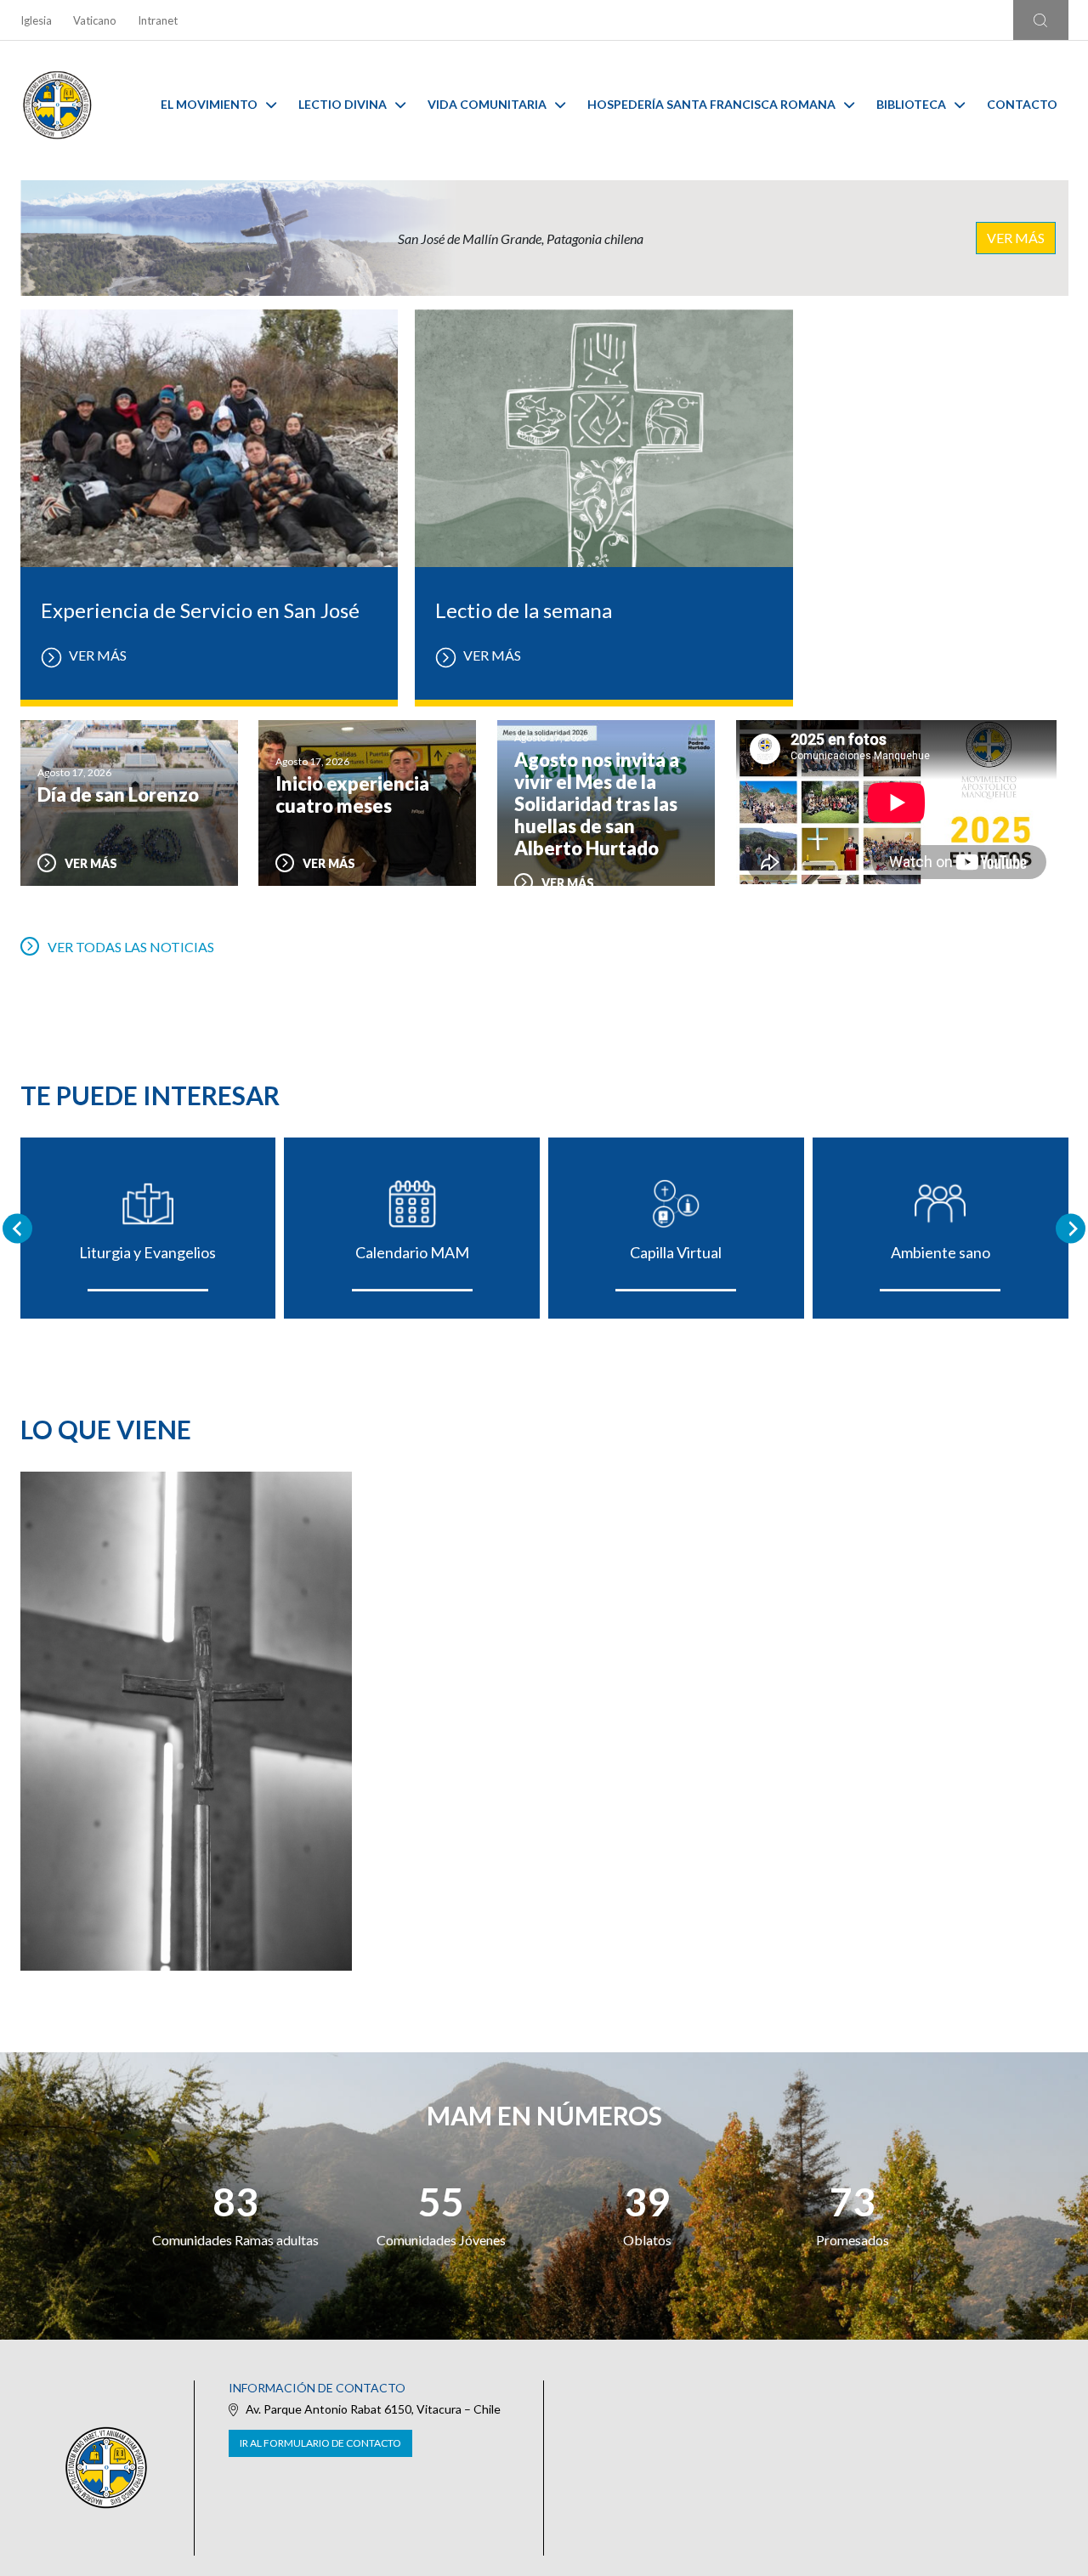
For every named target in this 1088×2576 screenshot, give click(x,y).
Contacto (1022, 104)
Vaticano (95, 20)
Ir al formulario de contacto (320, 2443)
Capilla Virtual (676, 1252)
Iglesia (36, 20)
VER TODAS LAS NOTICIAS (131, 947)
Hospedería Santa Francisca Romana (711, 104)
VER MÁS (1016, 238)
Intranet (158, 20)
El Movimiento (209, 104)
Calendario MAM (412, 1252)
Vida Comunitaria (487, 104)
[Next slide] (1071, 1228)
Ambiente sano (941, 1252)
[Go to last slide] (17, 1228)
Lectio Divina (343, 104)
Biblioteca (911, 104)
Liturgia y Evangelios (147, 1252)
